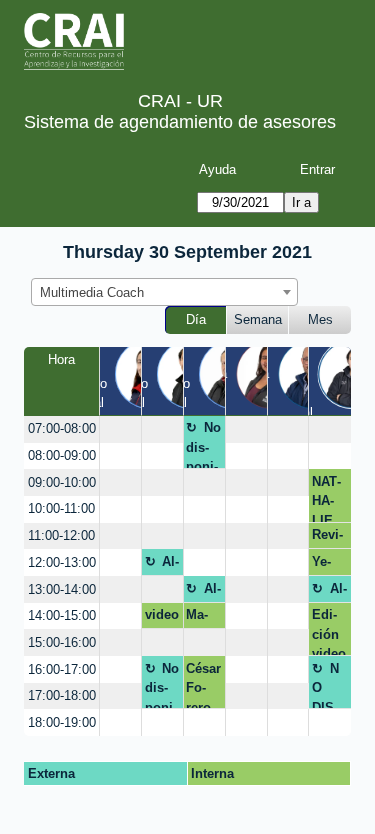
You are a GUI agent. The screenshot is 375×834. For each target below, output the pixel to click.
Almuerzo (162, 565)
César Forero (203, 685)
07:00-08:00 (62, 428)
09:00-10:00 (62, 482)
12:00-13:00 (62, 562)
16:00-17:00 (62, 669)
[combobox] (164, 292)
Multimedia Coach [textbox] (92, 292)
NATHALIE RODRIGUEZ (330, 498)
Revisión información (328, 538)
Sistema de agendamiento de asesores (180, 122)
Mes (320, 319)
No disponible (203, 444)
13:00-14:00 (62, 589)
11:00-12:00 (61, 535)
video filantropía (162, 618)
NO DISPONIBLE (330, 685)
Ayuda (217, 169)
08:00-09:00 (62, 455)
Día (196, 319)
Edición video (329, 631)
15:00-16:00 (62, 642)
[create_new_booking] (120, 429)
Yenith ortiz (326, 565)
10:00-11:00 (61, 508)
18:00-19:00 (62, 722)
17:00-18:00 (62, 695)
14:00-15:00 (62, 615)
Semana (258, 319)
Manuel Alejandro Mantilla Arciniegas (201, 618)
